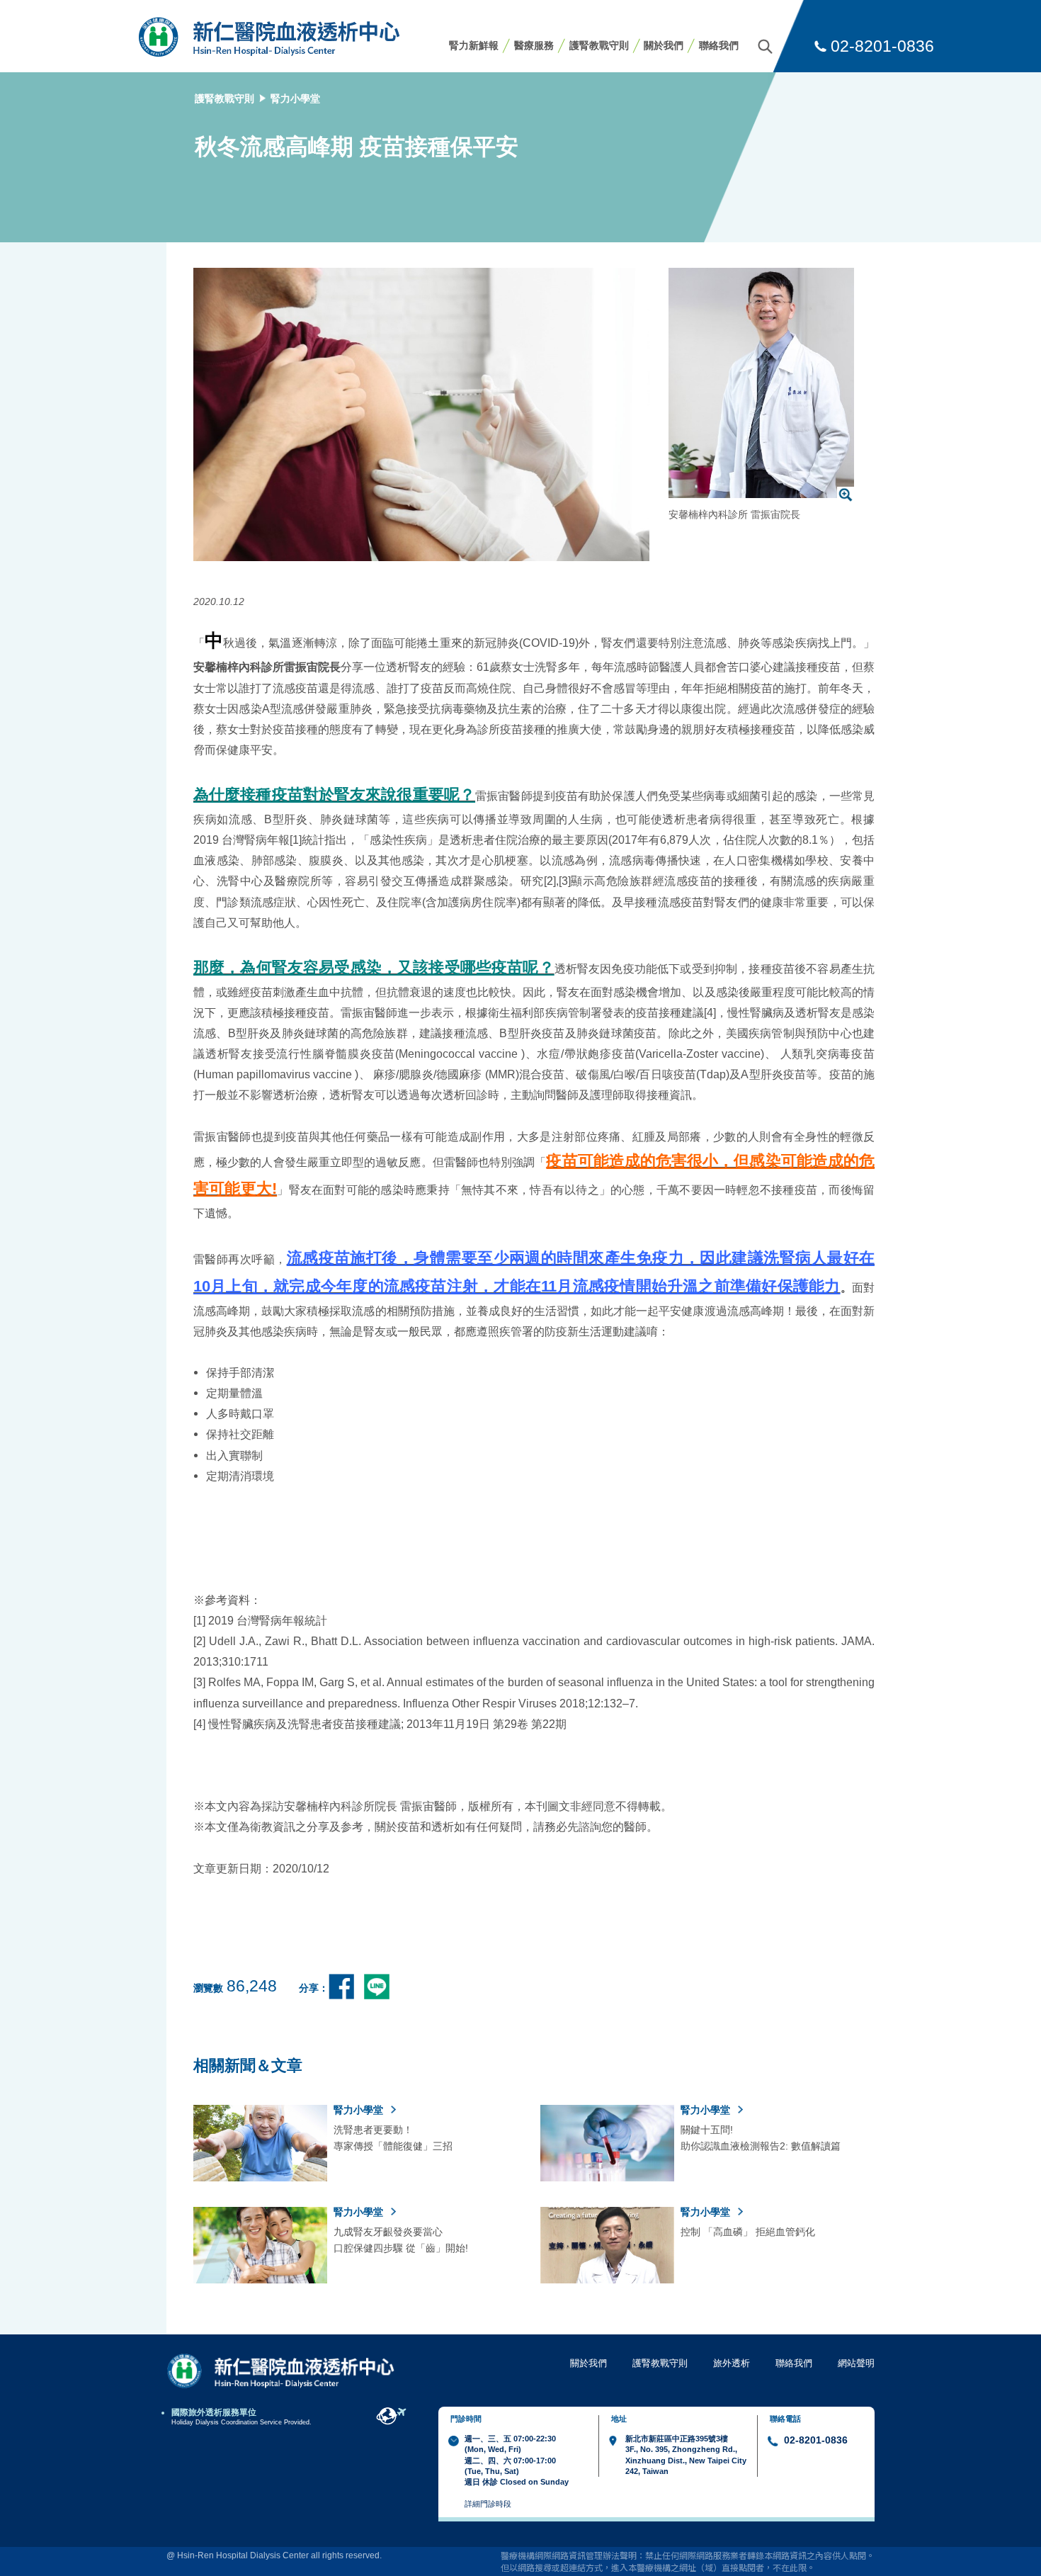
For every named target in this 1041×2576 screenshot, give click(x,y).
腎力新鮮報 (474, 45)
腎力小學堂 (295, 98)
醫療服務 (534, 45)
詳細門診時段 (488, 2504)
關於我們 (664, 45)
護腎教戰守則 (599, 45)
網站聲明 (856, 2363)
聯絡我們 (719, 45)
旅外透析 (732, 2363)
